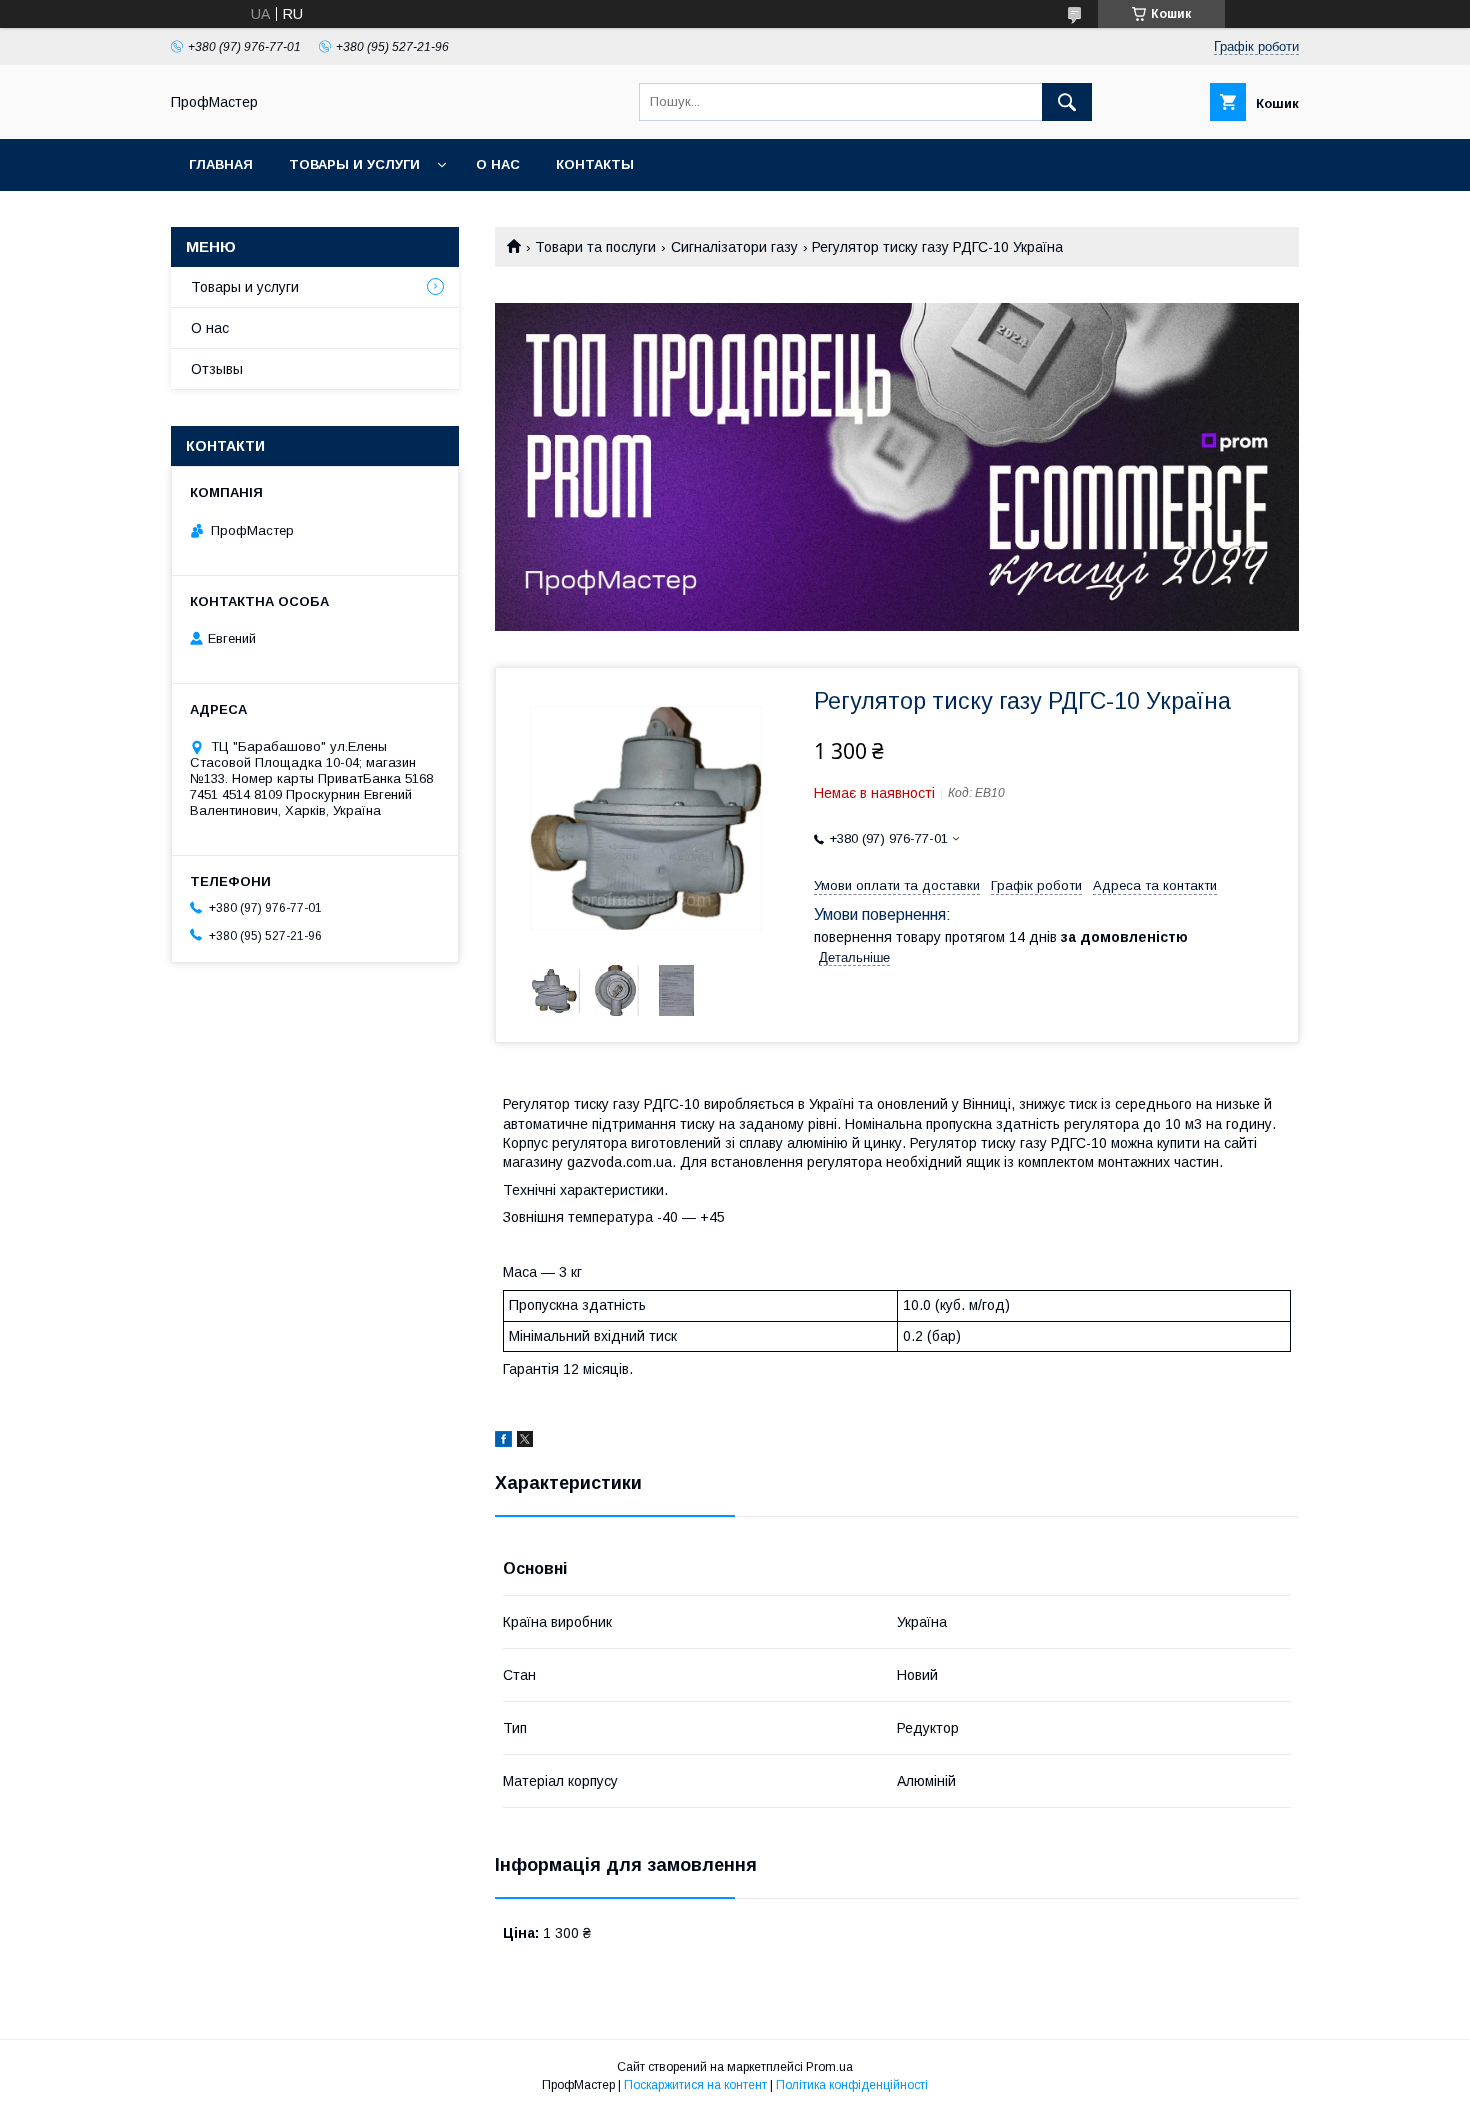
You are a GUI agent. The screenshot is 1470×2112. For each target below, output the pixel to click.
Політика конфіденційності (852, 2085)
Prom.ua (829, 2067)
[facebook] (503, 1442)
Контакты (595, 164)
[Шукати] (1067, 102)
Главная (221, 164)
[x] (525, 1442)
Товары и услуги (354, 164)
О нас (498, 164)
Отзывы (217, 369)
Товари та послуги (595, 247)
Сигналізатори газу (734, 247)
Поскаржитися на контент (695, 2085)
